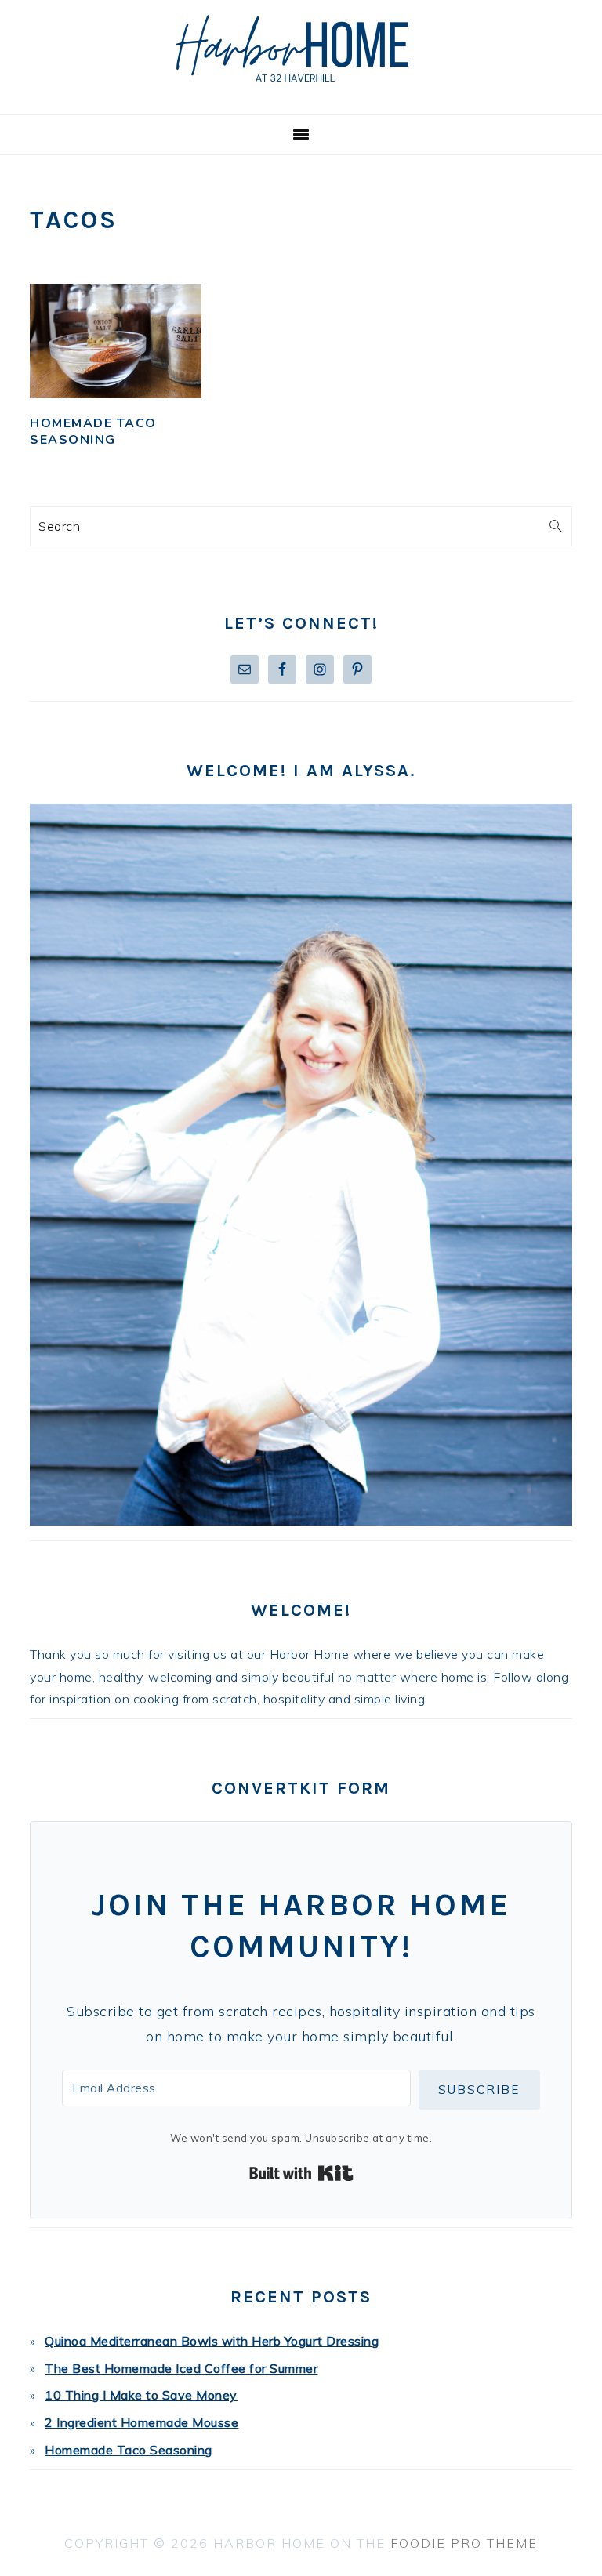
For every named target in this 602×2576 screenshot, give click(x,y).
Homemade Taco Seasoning (93, 432)
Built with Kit (301, 2173)
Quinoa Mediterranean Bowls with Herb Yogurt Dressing (212, 2341)
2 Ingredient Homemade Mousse (141, 2422)
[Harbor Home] (301, 95)
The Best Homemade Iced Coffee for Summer (181, 2368)
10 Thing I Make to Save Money (141, 2395)
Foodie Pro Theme (464, 2543)
